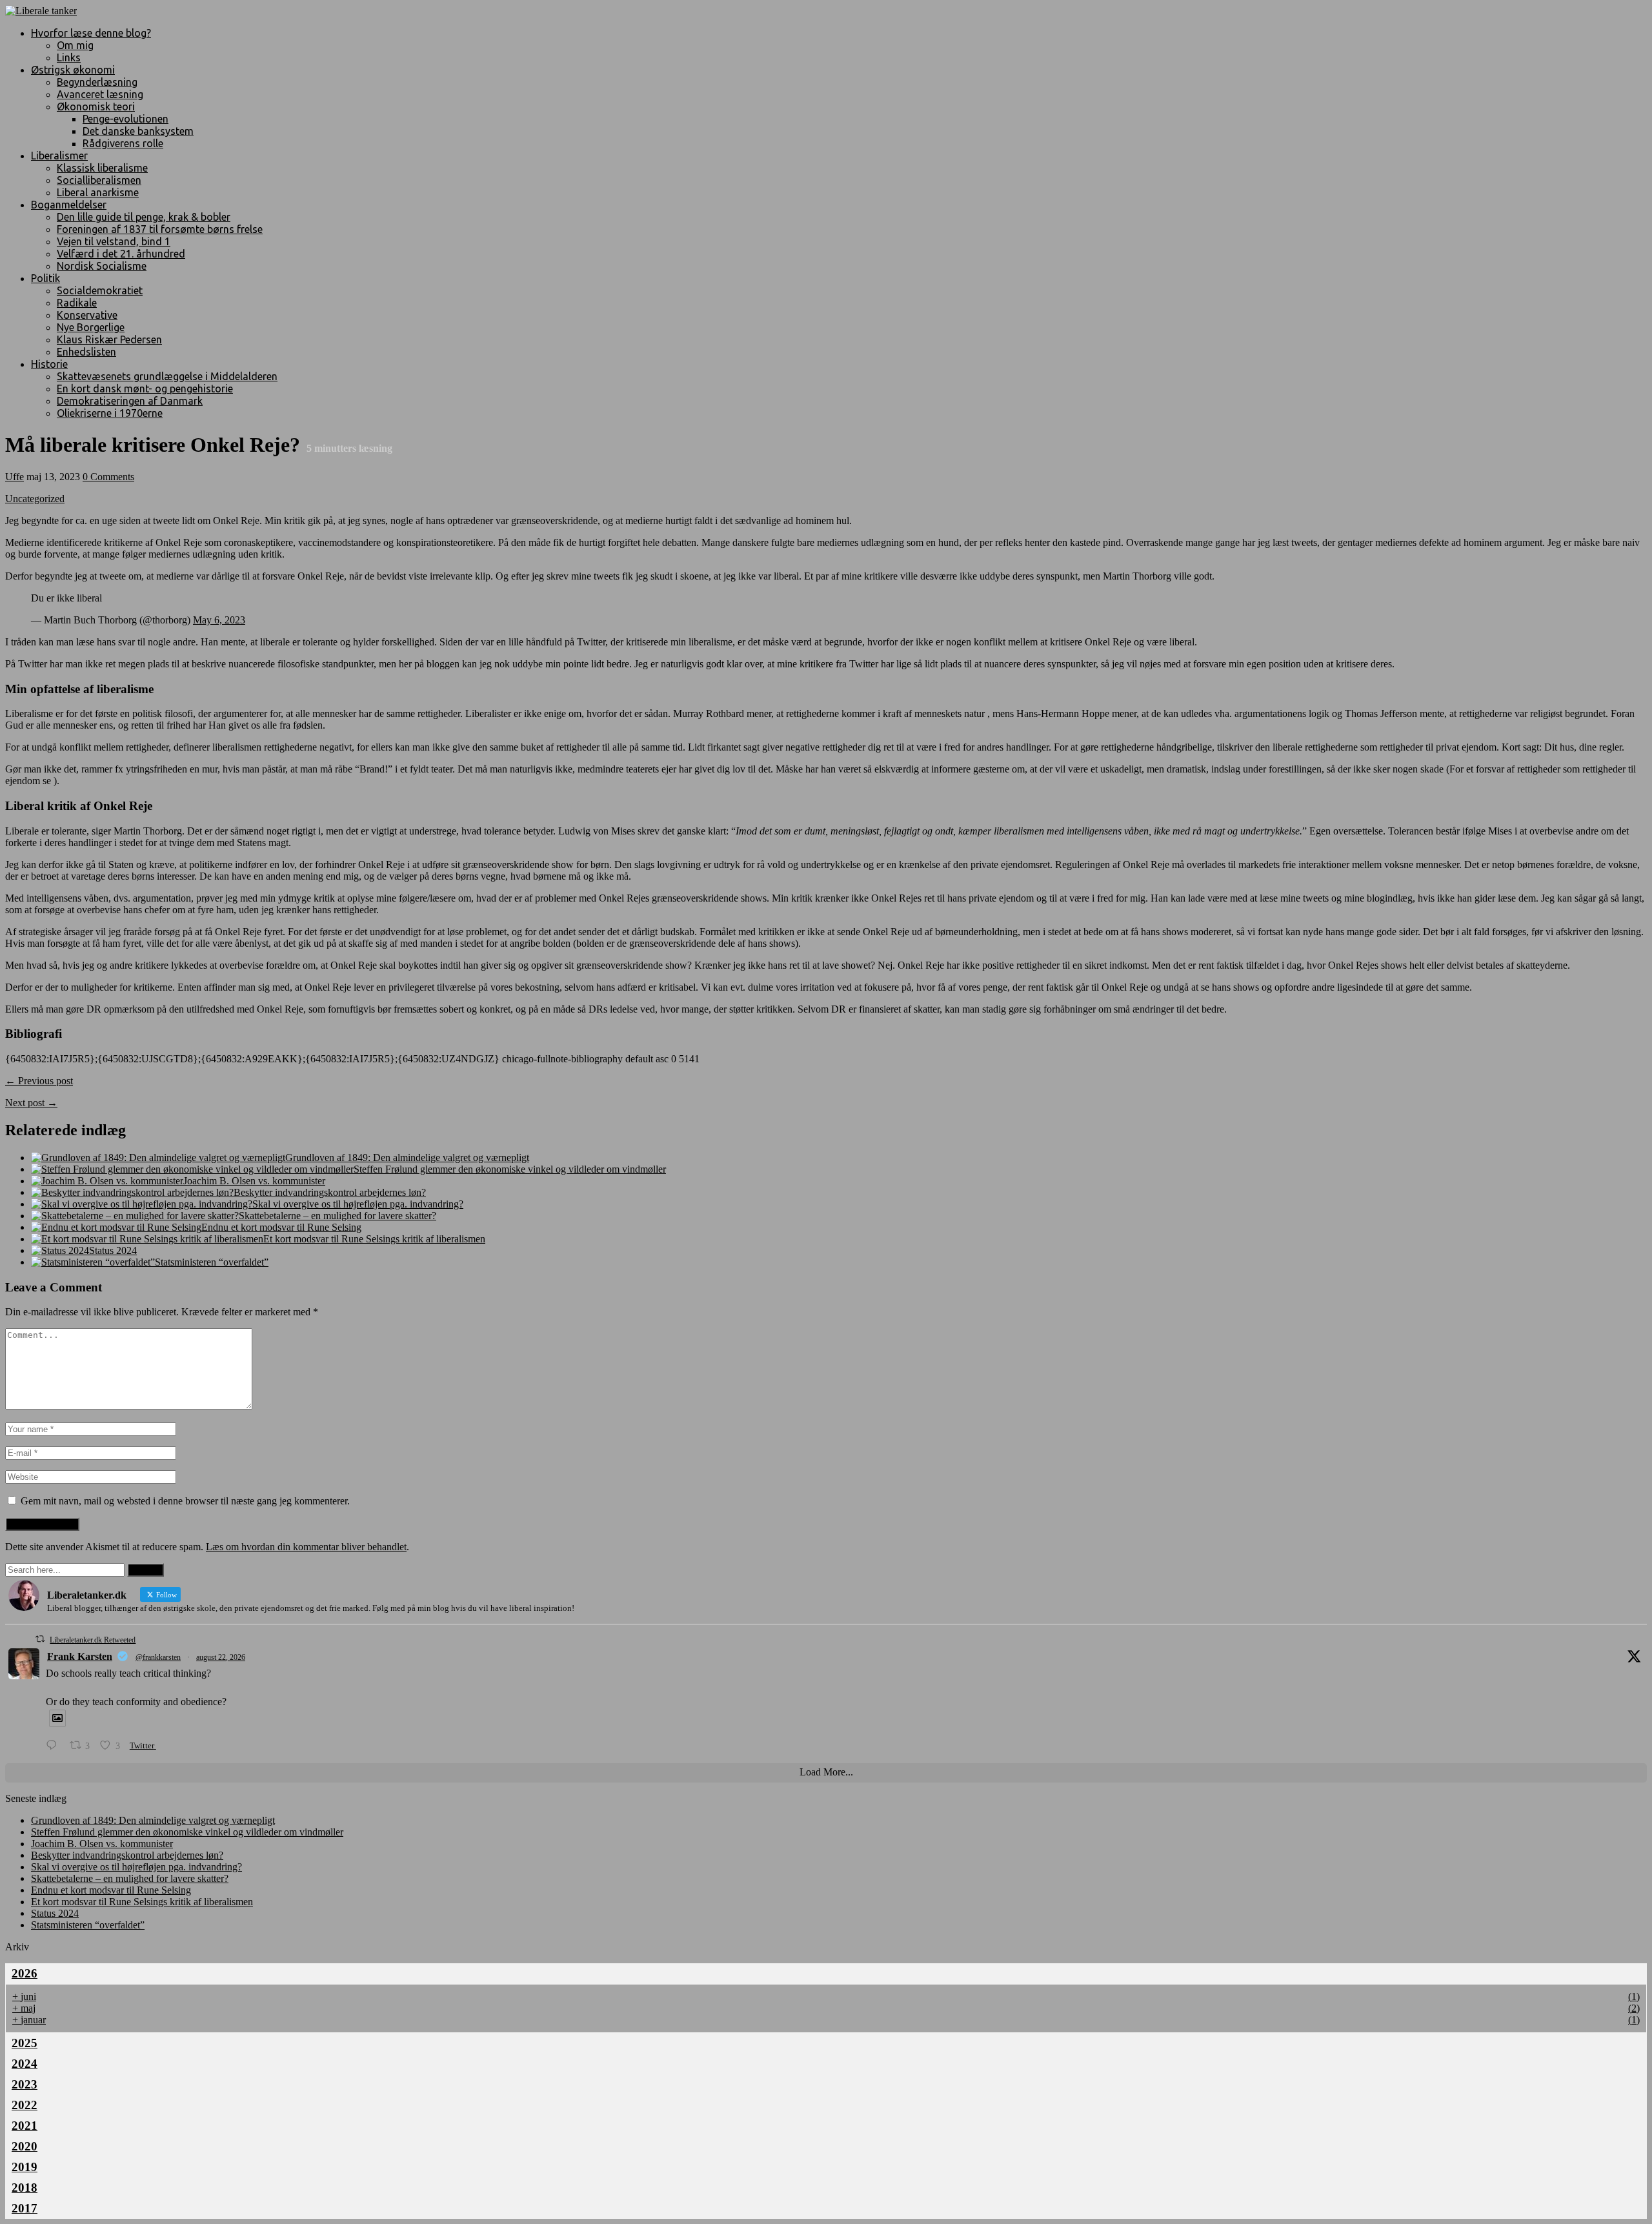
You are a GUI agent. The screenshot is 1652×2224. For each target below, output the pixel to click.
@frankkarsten (158, 1657)
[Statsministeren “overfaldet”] (93, 1262)
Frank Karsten (80, 1656)
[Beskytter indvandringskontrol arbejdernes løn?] (132, 1192)
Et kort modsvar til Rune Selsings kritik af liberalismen (374, 1239)
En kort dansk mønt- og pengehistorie (145, 389)
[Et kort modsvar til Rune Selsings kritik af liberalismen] (147, 1239)
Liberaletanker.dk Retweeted (93, 1640)
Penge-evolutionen (126, 119)
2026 (25, 1973)
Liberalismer (59, 156)
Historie (49, 364)
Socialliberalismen (99, 180)
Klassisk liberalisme (102, 168)
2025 (25, 2043)
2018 (25, 2188)
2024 (25, 2064)
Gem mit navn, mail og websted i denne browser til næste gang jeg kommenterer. (185, 1501)
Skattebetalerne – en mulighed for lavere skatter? (337, 1216)
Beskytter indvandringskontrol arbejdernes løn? (330, 1192)
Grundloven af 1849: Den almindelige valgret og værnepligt (407, 1157)
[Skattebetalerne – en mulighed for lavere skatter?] (135, 1216)
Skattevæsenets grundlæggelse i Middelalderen (167, 376)
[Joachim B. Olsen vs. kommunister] (107, 1181)
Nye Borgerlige (91, 327)
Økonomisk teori (96, 106)
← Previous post (39, 1081)
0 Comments (108, 477)
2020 (25, 2146)
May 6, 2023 (219, 620)
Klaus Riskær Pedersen (109, 339)
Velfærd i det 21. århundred (121, 254)
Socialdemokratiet (100, 290)
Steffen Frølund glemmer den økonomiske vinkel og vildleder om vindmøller (510, 1169)
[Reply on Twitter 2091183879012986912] (55, 1745)
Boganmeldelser (69, 205)
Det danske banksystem (138, 131)
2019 (25, 2167)
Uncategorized (35, 499)
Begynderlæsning (97, 82)
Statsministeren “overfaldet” (212, 1262)
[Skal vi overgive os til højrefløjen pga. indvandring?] (142, 1204)
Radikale (77, 303)
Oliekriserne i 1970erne (110, 413)
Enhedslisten (86, 352)
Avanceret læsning (100, 94)
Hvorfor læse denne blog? (91, 33)
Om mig (75, 45)
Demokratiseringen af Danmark (130, 401)
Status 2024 (113, 1250)
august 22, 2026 (221, 1657)
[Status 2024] (60, 1250)
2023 (25, 2084)
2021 (25, 2126)
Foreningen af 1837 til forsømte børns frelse (160, 229)
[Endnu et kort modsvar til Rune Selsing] (116, 1227)
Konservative (87, 315)
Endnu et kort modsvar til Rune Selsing (281, 1227)
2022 (25, 2105)
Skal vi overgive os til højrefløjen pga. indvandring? (358, 1204)
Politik (45, 278)
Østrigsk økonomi (73, 70)
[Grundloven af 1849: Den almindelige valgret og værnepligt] (158, 1157)
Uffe (15, 477)
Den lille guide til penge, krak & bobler (144, 217)
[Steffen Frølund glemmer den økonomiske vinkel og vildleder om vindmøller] (192, 1169)
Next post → (31, 1103)
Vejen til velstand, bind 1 (114, 241)
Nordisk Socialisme (102, 266)
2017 (25, 2208)
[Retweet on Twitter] (40, 1639)
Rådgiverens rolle (123, 143)
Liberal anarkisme (98, 192)
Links (69, 57)
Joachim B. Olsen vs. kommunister (254, 1181)
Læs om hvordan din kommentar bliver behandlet (306, 1547)
